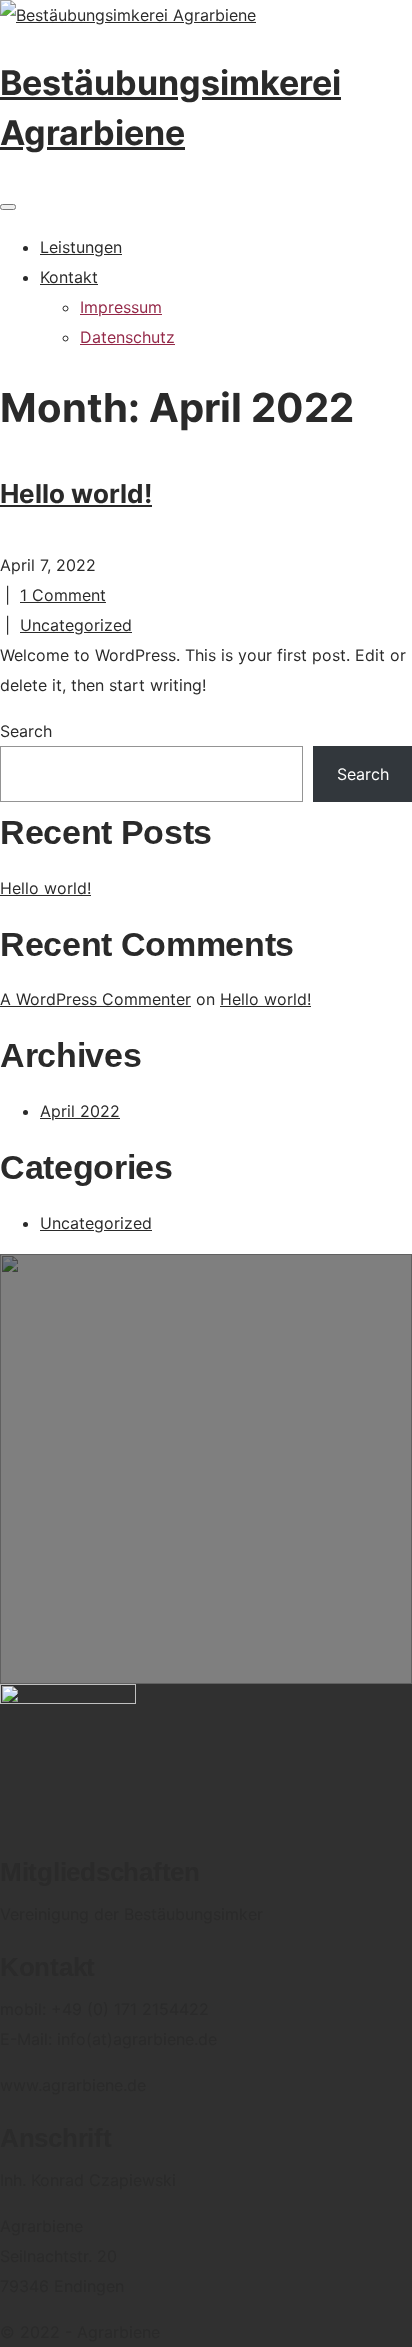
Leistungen (81, 247)
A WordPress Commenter (95, 999)
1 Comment (63, 595)
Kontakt (69, 277)
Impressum (121, 307)
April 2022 (80, 1111)
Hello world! (76, 493)
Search (26, 731)
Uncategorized (76, 625)
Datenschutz (127, 337)
